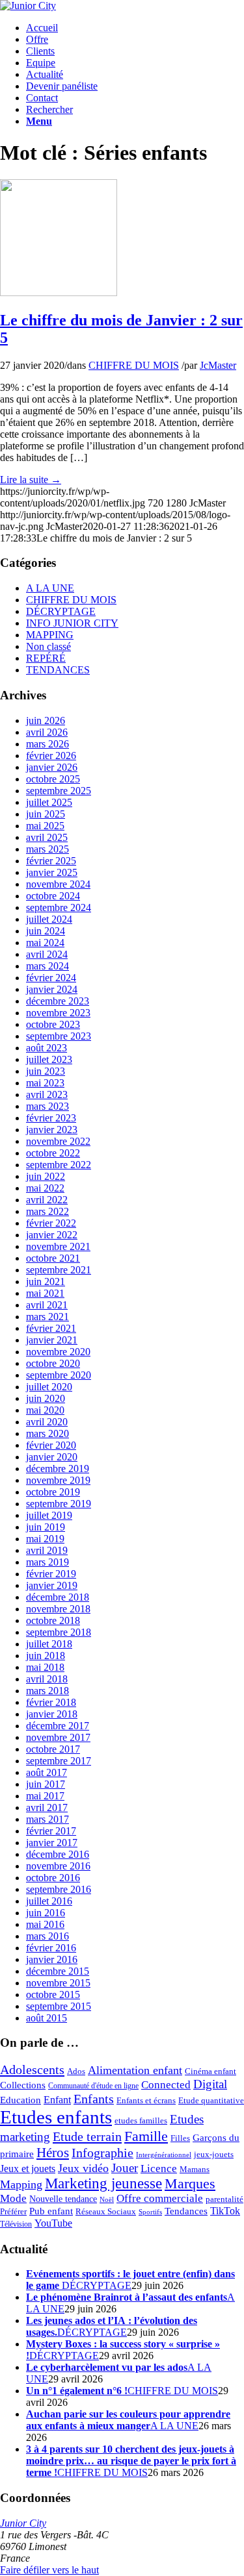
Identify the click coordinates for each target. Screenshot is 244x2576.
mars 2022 (47, 1211)
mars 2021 (47, 1317)
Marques (190, 2183)
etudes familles (141, 2121)
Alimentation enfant (135, 2070)
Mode (13, 2198)
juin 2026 (46, 720)
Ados (76, 2071)
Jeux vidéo (83, 2168)
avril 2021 (47, 1305)
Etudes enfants (56, 2117)
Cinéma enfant (210, 2071)
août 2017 (47, 1772)
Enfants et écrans (146, 2101)
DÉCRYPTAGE (61, 611)
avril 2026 (47, 732)
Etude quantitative (211, 2101)
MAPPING (50, 635)
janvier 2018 (52, 1714)
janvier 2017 (52, 1843)
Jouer (125, 2168)
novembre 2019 (58, 1480)
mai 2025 (45, 826)
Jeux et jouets (28, 2169)
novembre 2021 (58, 1246)
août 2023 (47, 1048)
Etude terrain (87, 2136)
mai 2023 (45, 1083)
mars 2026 (47, 744)
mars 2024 (47, 966)
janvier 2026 (52, 767)
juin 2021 (46, 1282)
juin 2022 (46, 1176)
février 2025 (51, 861)
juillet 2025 (49, 802)
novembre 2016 (58, 1866)
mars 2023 (47, 1106)
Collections (23, 2085)
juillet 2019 (49, 1515)
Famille (146, 2136)
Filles (180, 2138)
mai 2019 (45, 1539)
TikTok (225, 2211)
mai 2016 (45, 1924)
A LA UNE (50, 588)
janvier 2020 (52, 1457)
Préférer (13, 2211)
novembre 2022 (58, 1141)
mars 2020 (47, 1433)
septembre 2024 (59, 907)
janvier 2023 (52, 1130)
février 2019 (51, 1574)
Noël (107, 2200)
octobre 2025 (53, 779)
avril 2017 (47, 1807)
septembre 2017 (59, 1761)
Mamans (195, 2170)
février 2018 (51, 1702)
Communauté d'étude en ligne (93, 2086)
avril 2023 (47, 1094)
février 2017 (51, 1831)
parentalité (224, 2199)
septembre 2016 (59, 1889)
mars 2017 (47, 1819)
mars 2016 (47, 1936)
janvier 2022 (52, 1235)
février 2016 (51, 1948)
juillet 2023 (49, 1059)
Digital (210, 2084)
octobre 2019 (53, 1492)
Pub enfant (51, 2211)
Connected (166, 2085)
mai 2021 (45, 1293)
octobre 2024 (53, 896)
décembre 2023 (58, 1001)
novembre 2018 (58, 1609)
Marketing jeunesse (103, 2183)
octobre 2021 (53, 1258)
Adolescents (32, 2070)
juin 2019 (46, 1527)
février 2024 (51, 978)
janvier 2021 (52, 1340)
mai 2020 (45, 1410)
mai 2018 (45, 1667)
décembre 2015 (58, 1971)
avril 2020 (47, 1422)
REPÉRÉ (46, 658)
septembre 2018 (59, 1632)
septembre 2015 (59, 2006)
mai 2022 (45, 1188)
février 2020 (51, 1445)
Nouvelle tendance (63, 2199)
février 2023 (51, 1118)
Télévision (16, 2224)
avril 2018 (47, 1679)
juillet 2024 (49, 919)
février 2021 (51, 1328)
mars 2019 (47, 1562)
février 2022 (51, 1223)
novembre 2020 (58, 1352)
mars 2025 (47, 849)
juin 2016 (46, 1913)
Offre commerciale (160, 2198)
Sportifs (150, 2212)
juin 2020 (46, 1398)
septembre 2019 (59, 1504)
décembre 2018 (58, 1597)
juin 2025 (46, 814)
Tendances (186, 2211)
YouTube (53, 2223)
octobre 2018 (53, 1620)
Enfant (57, 2100)
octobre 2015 (53, 1995)
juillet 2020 (49, 1387)
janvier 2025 (52, 872)
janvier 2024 (52, 989)
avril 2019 (47, 1550)
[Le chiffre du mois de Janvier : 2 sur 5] (59, 293)
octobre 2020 (53, 1363)
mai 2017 (45, 1796)
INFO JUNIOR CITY (72, 623)
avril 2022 (47, 1200)
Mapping (21, 2184)
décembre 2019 (58, 1469)
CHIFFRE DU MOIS (134, 365)
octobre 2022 (53, 1153)
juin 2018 (46, 1656)
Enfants (94, 2099)
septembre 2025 (59, 791)
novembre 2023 (58, 1013)
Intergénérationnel (164, 2155)
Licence (159, 2169)
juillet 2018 (49, 1644)
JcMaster (218, 365)
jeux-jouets (214, 2154)
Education (20, 2100)
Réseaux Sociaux (106, 2212)
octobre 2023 (53, 1024)
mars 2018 (47, 1691)
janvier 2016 (52, 1959)
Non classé (48, 646)
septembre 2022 (59, 1165)
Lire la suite (31, 480)
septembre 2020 (59, 1375)
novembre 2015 (58, 1983)
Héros (53, 2153)
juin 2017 (46, 1784)
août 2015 (47, 2018)
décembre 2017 (58, 1726)
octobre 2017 (53, 1749)
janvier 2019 (52, 1585)
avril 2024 (47, 954)
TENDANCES (58, 670)
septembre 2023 (59, 1036)
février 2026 (51, 756)
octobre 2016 (53, 1878)
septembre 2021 (59, 1270)
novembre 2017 (58, 1737)
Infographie (102, 2153)
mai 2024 (45, 943)
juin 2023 (46, 1071)
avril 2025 (47, 837)
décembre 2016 (58, 1854)
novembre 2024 (58, 884)
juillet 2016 (49, 1901)
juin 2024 (46, 931)
